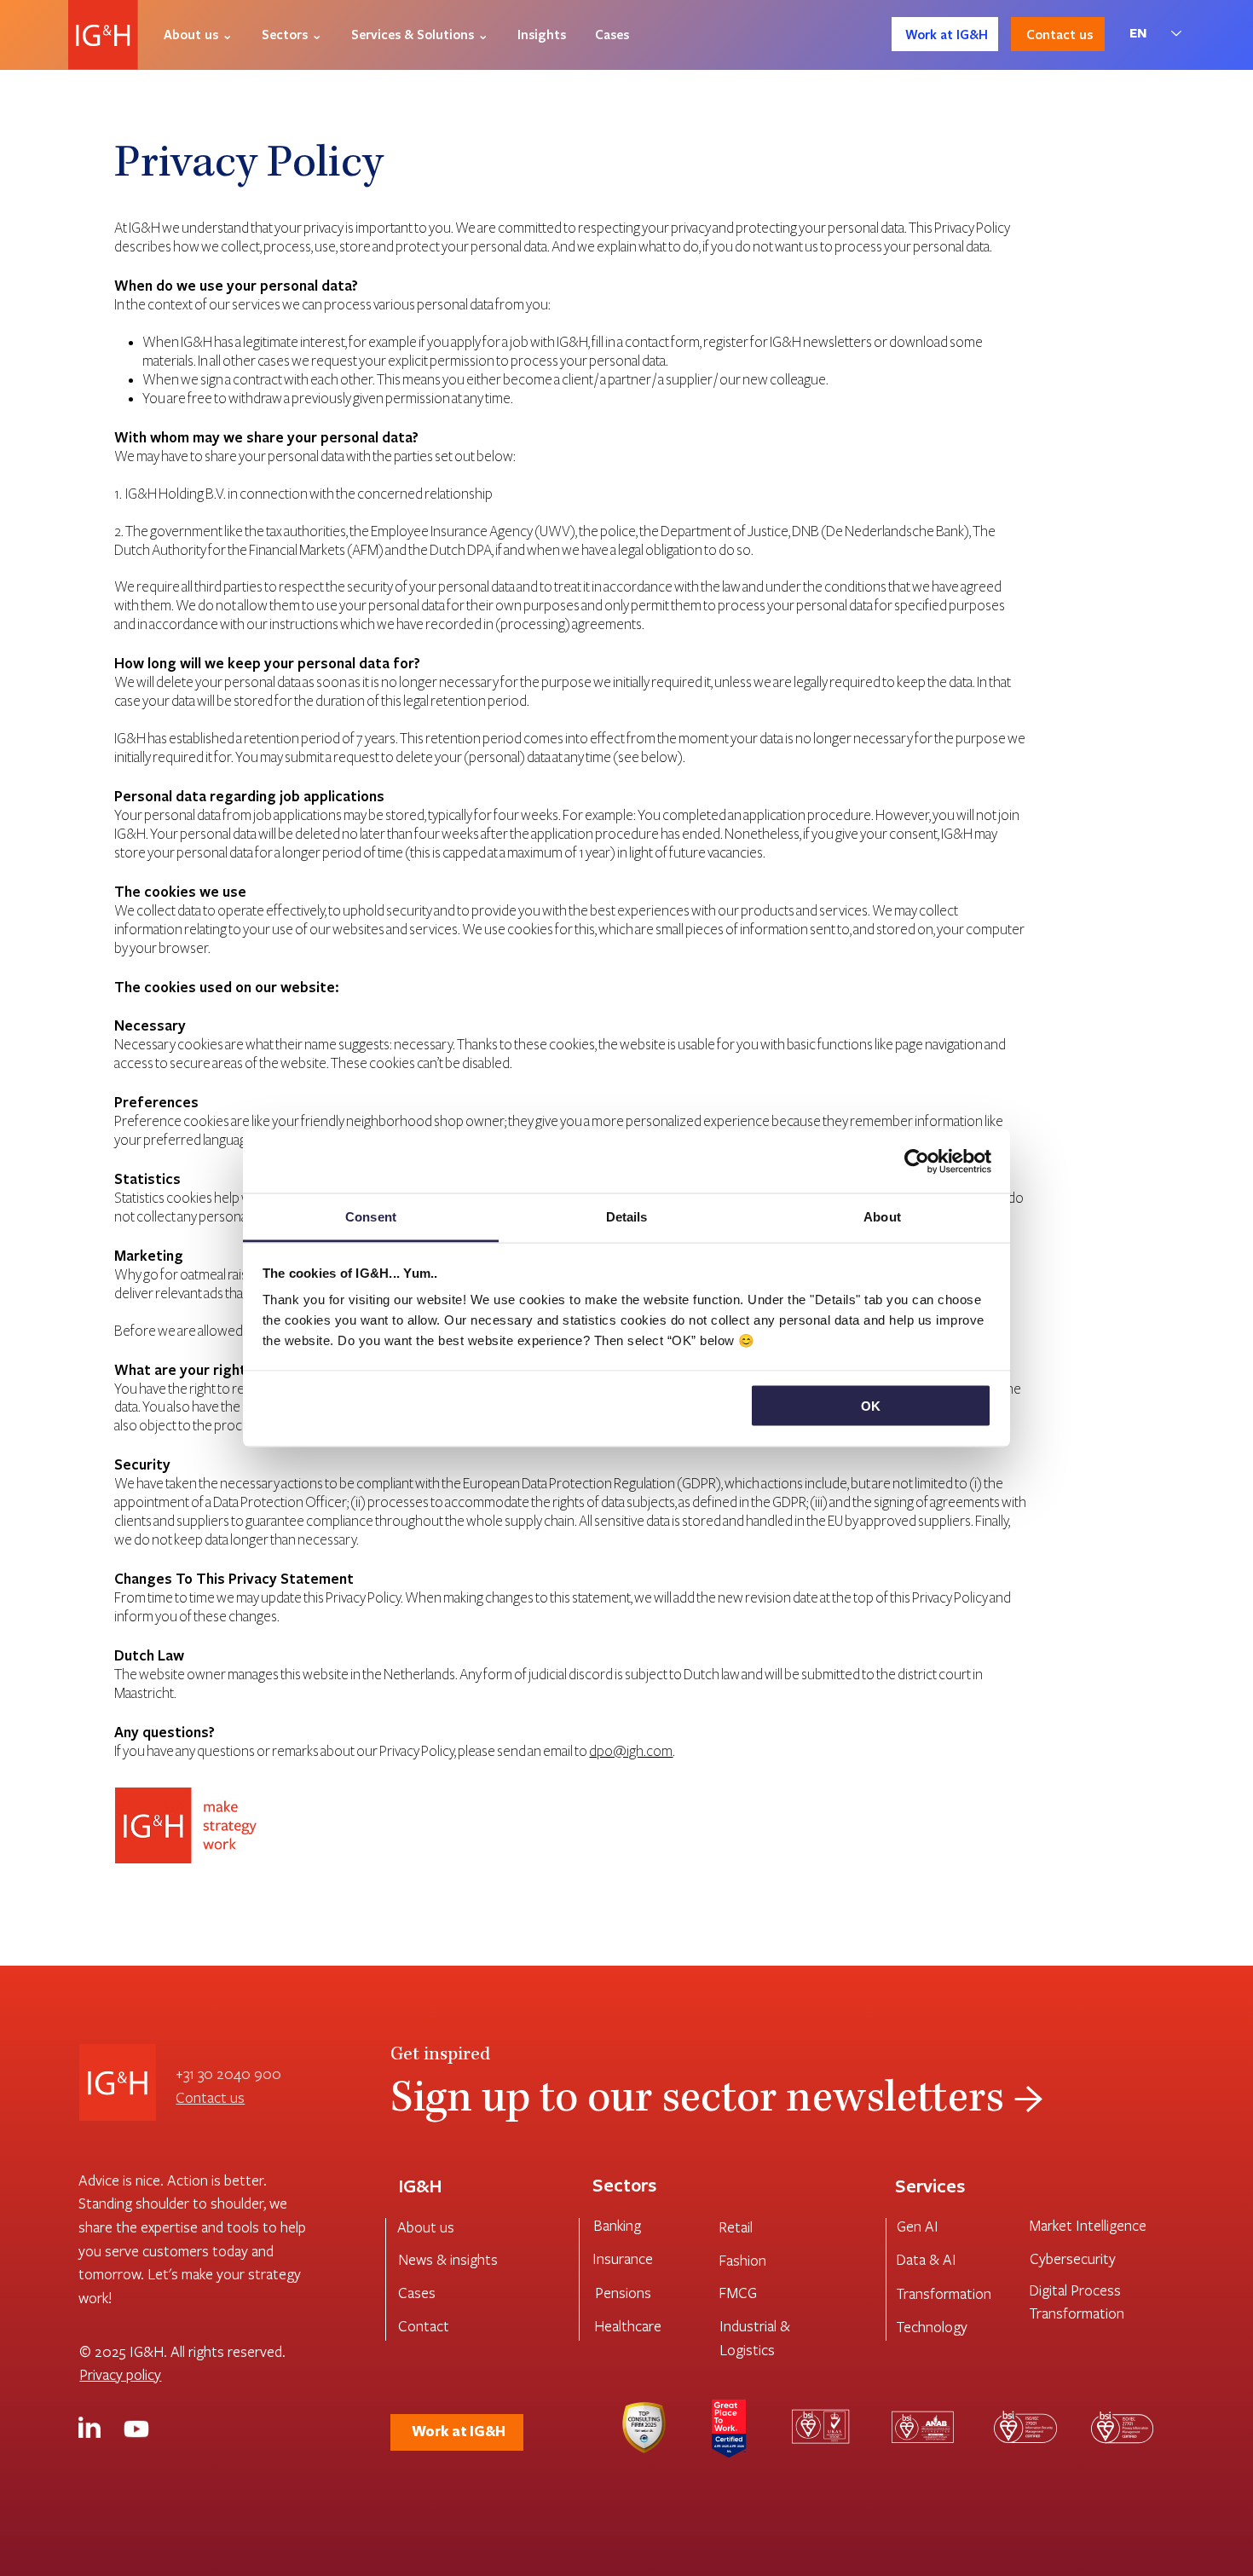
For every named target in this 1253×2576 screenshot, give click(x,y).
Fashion (742, 2260)
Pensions (623, 2293)
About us (426, 2227)
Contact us (210, 2097)
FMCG (738, 2293)
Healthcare (628, 2326)
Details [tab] (627, 1217)
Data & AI (926, 2259)
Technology (932, 2327)
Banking (617, 2225)
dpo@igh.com (631, 1752)
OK (871, 1405)
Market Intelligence (1088, 2225)
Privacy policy (120, 2374)
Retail (736, 2227)
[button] (198, 34)
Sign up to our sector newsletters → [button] (717, 2102)
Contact (424, 2326)
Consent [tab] (371, 1217)
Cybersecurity (1073, 2258)
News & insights (448, 2259)
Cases (417, 2293)
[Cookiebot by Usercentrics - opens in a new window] (917, 1161)
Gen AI (918, 2226)
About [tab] (882, 1217)
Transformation (944, 2293)
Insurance (623, 2258)
